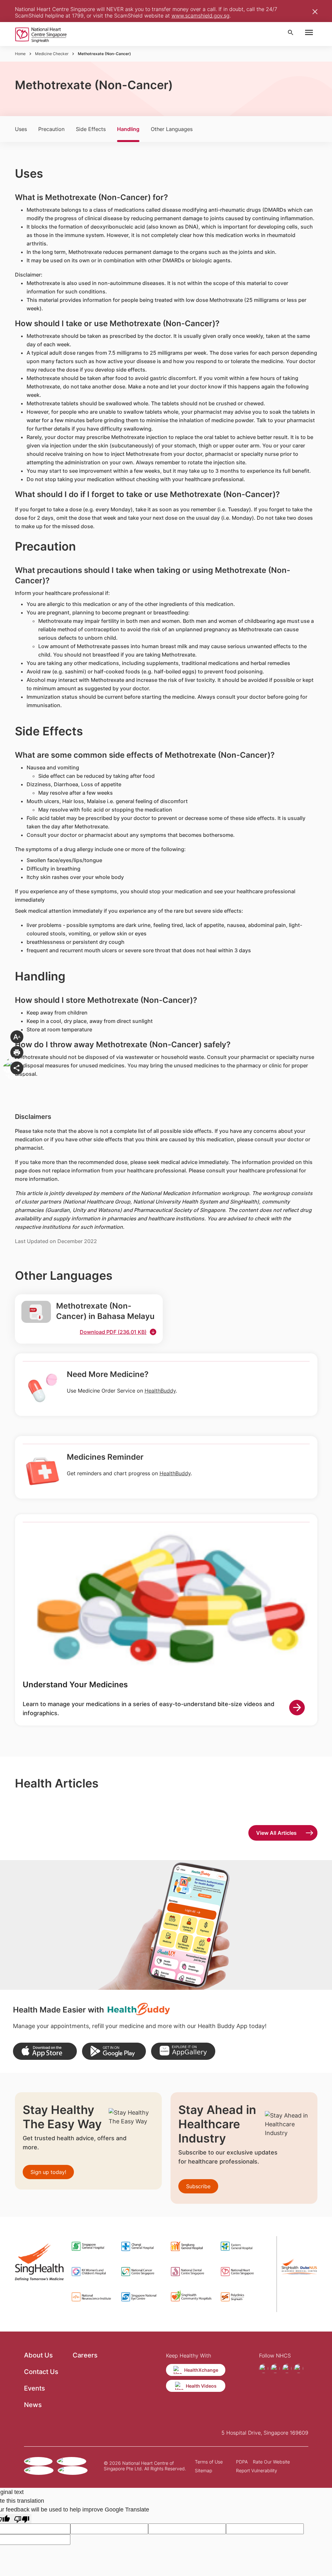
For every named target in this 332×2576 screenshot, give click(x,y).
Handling (128, 129)
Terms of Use (209, 2462)
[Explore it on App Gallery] (183, 2051)
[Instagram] (275, 2368)
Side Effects (91, 129)
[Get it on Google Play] (114, 2051)
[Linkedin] (299, 2368)
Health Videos (201, 2386)
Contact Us (41, 2372)
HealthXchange (201, 2370)
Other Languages (172, 129)
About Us (38, 2355)
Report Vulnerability (257, 2470)
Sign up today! (48, 2172)
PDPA (242, 2462)
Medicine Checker (52, 54)
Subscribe (198, 2186)
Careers (85, 2355)
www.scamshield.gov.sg (201, 16)
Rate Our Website (271, 2462)
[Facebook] (264, 2368)
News (33, 2405)
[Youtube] (287, 2368)
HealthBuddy (160, 1391)
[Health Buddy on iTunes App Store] (45, 2051)
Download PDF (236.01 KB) (113, 1332)
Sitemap (203, 2470)
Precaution (51, 129)
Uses (21, 129)
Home (20, 54)
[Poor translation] (22, 2519)
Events (35, 2388)
